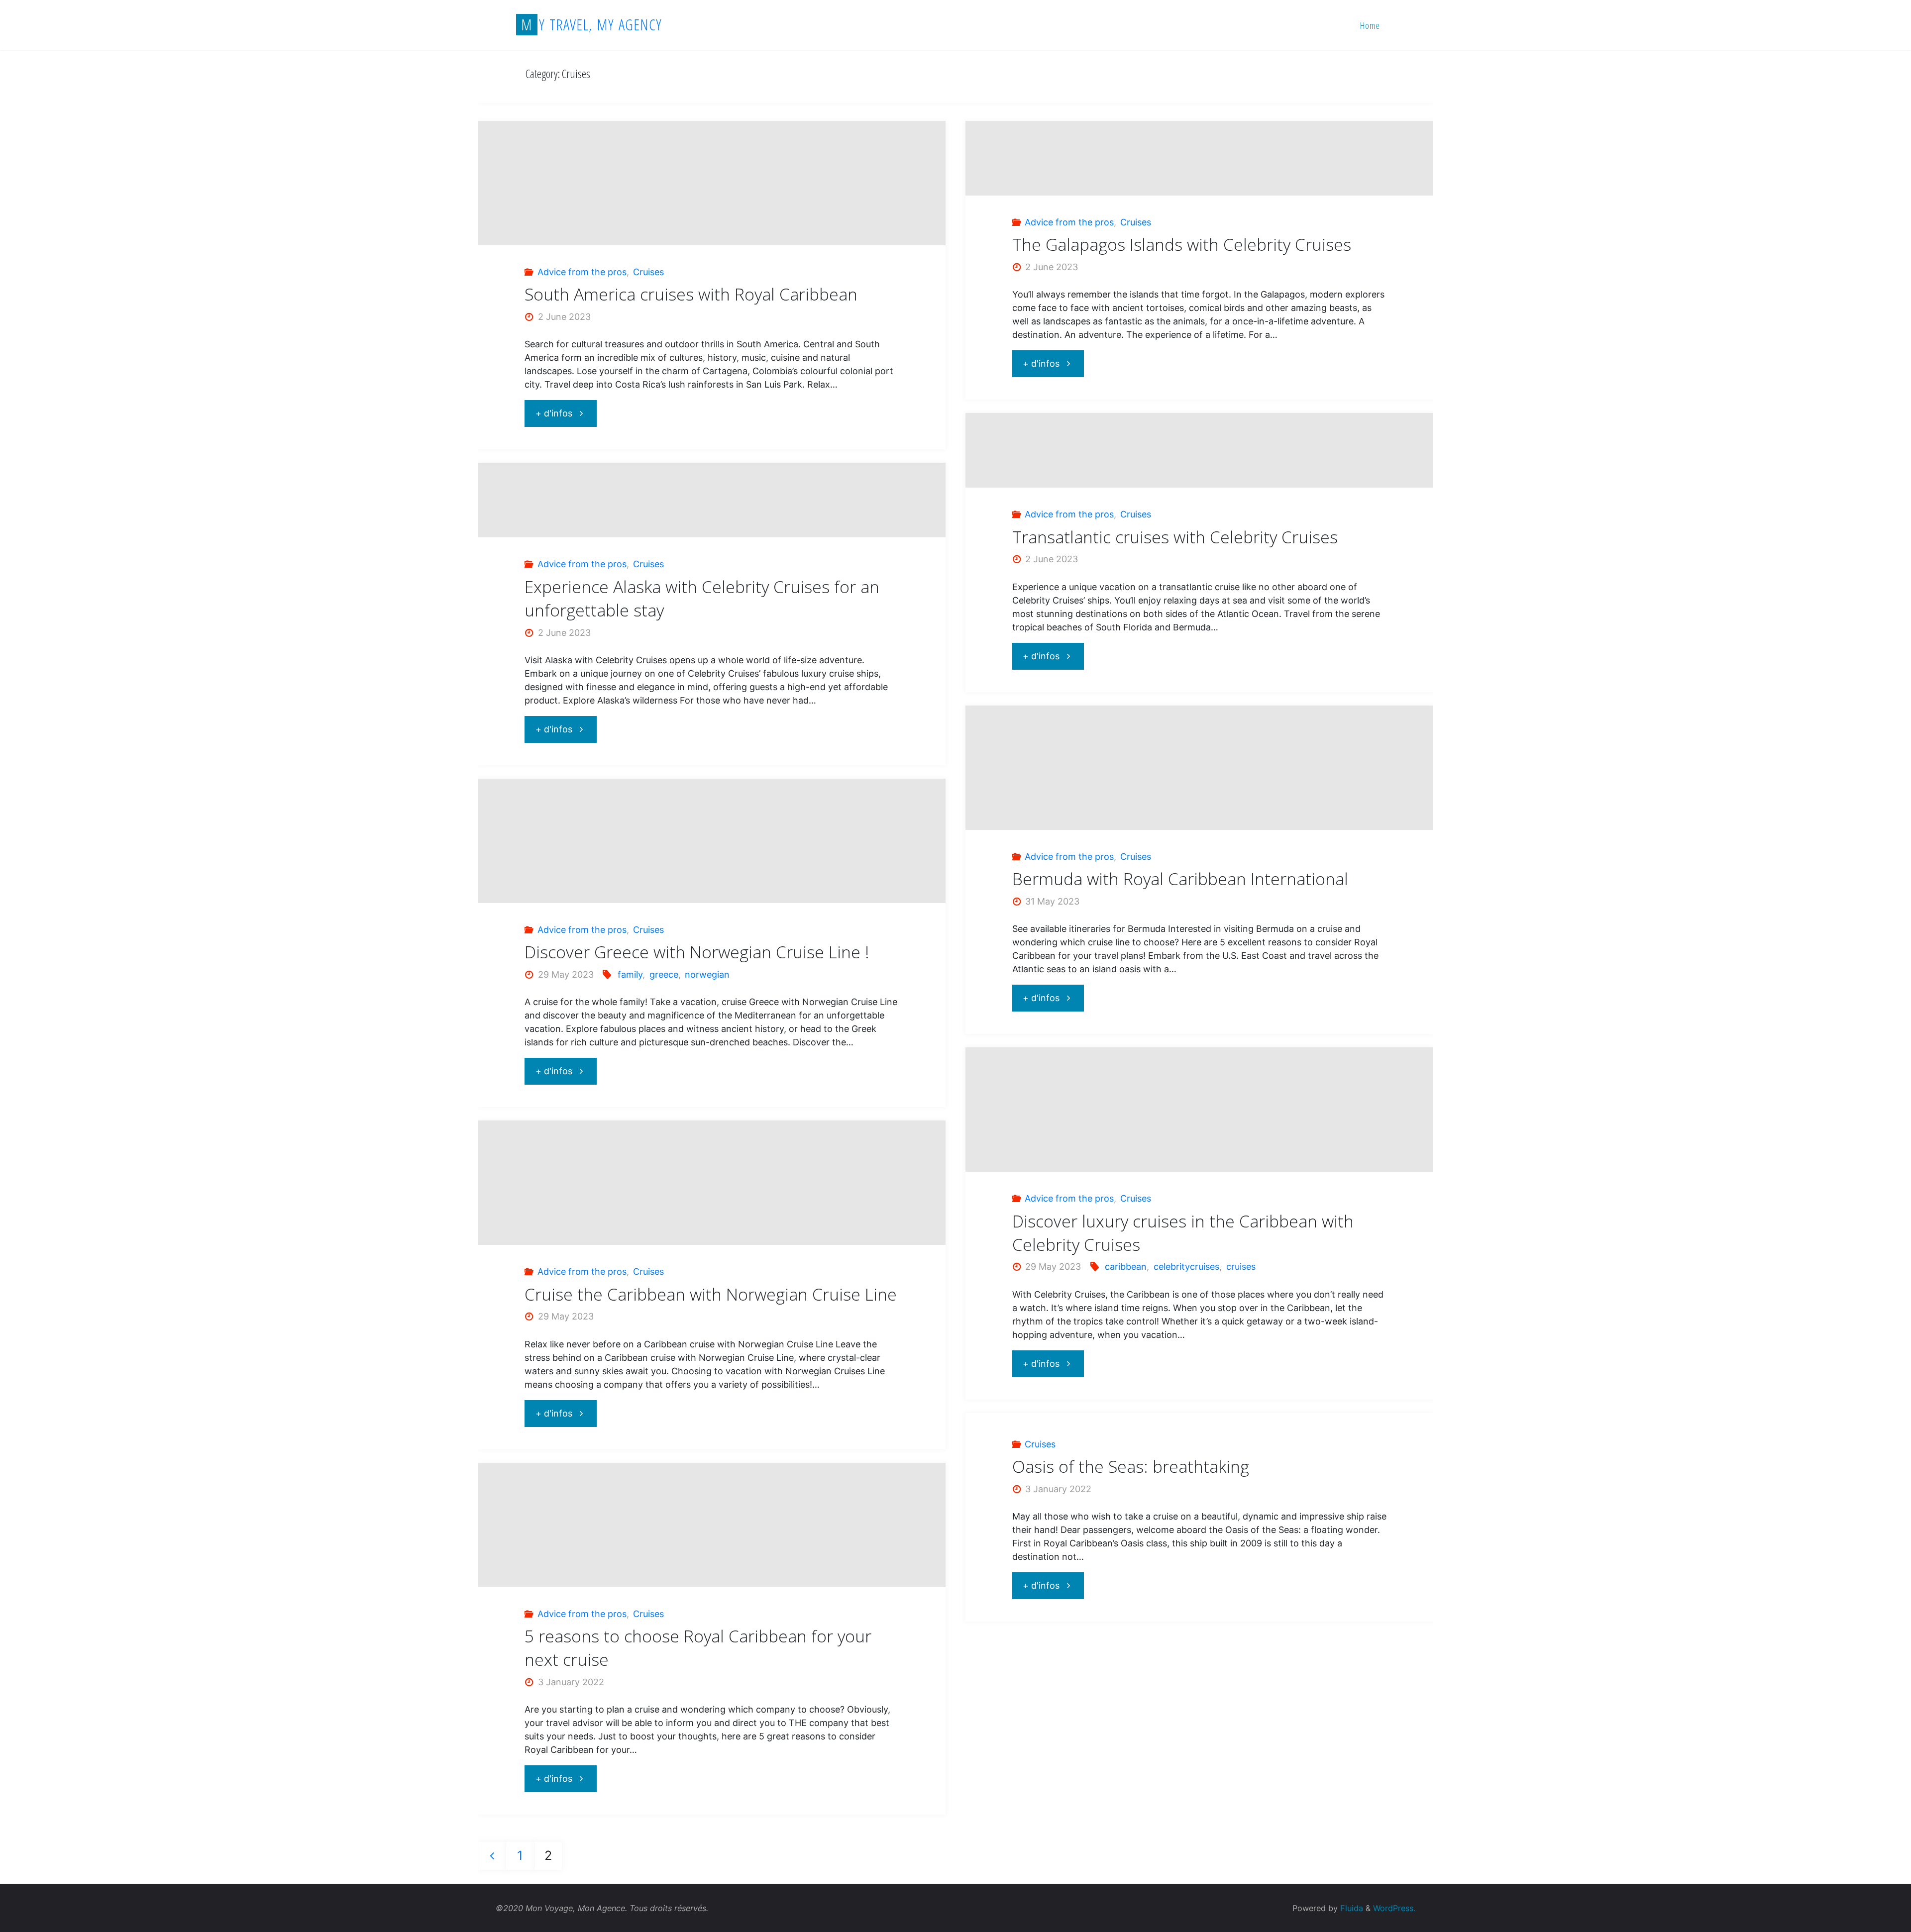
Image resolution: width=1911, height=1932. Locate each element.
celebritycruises (1186, 1267)
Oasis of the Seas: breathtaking (1131, 1466)
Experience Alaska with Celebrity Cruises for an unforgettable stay (702, 598)
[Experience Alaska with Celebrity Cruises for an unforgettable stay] (712, 500)
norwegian (707, 974)
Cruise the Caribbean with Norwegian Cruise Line (711, 1294)
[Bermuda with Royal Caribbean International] (1199, 803)
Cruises (648, 272)
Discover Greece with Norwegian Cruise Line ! (697, 952)
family (630, 974)
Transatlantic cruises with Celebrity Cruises (1175, 537)
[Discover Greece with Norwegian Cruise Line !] (712, 892)
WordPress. (1394, 1908)
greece (664, 974)
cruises (1241, 1267)
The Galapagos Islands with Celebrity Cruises (1182, 244)
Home (1370, 25)
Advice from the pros (582, 272)
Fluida (1350, 1908)
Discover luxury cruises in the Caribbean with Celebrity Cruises (1183, 1233)
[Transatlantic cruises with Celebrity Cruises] (1199, 450)
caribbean (1126, 1267)
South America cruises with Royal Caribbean (691, 294)
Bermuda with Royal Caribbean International (1180, 879)
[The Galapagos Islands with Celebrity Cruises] (1199, 158)
